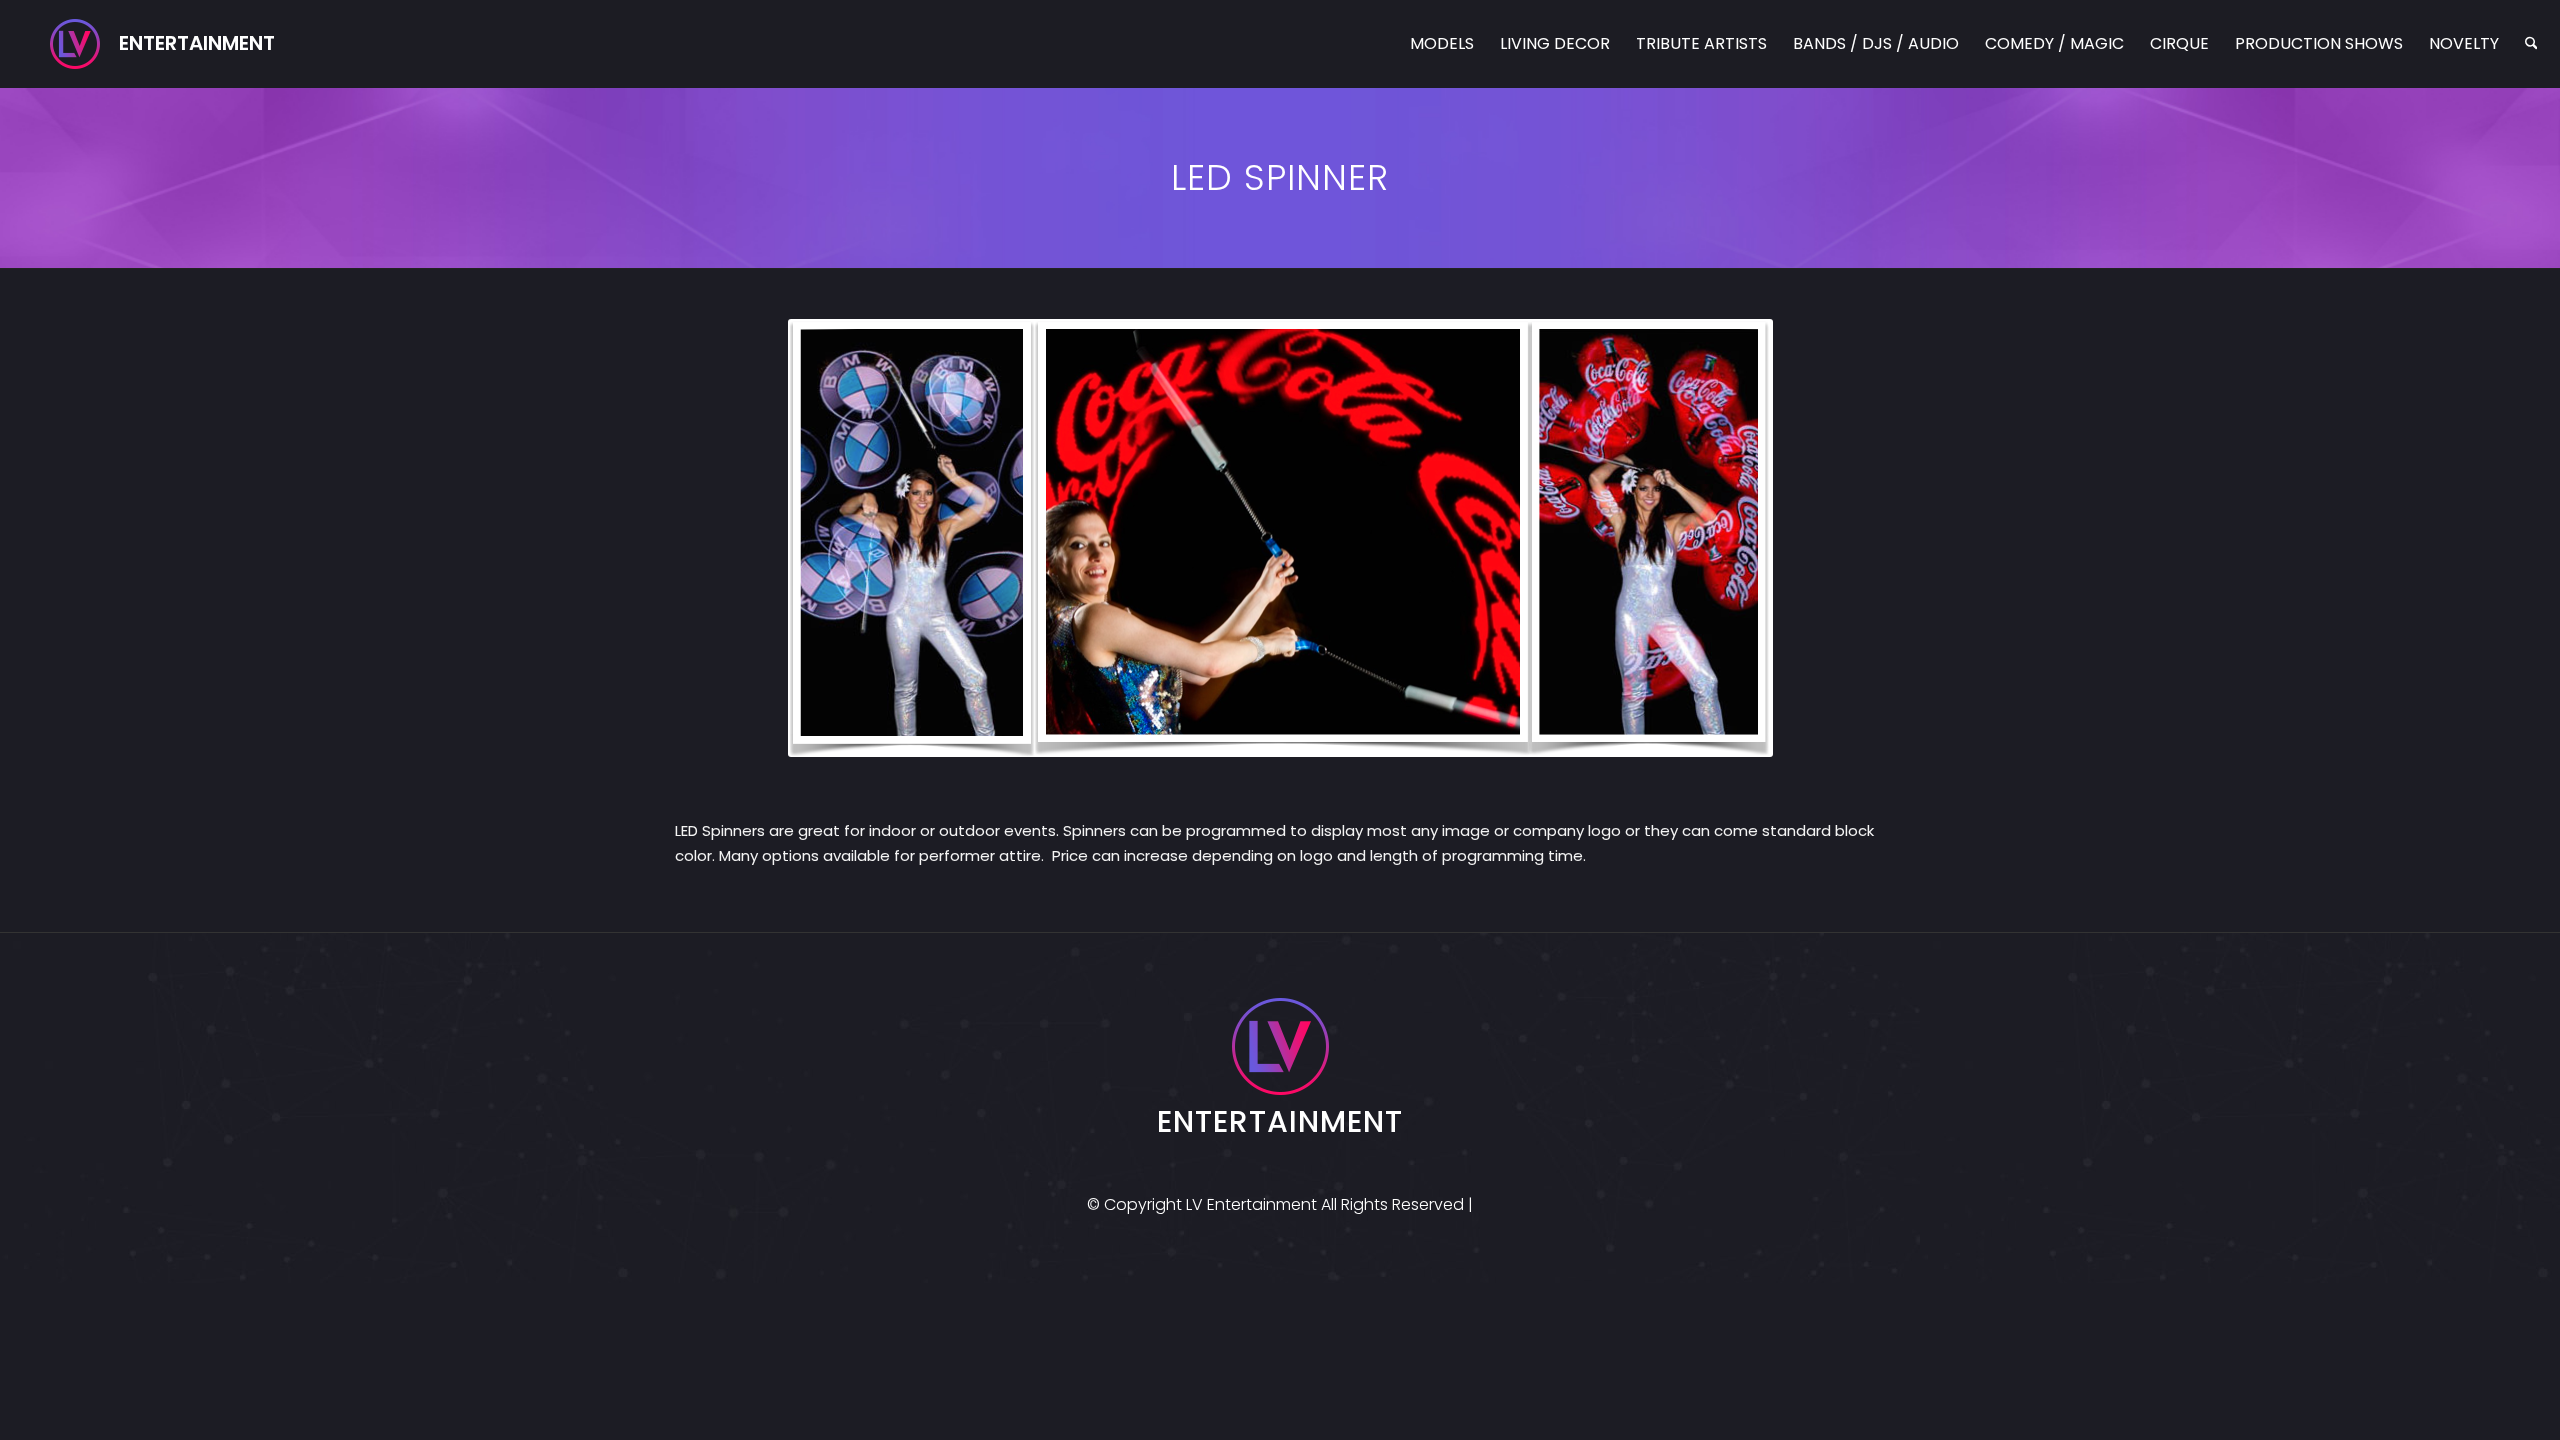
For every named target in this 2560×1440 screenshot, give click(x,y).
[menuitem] (1442, 44)
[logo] (162, 44)
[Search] (2531, 44)
